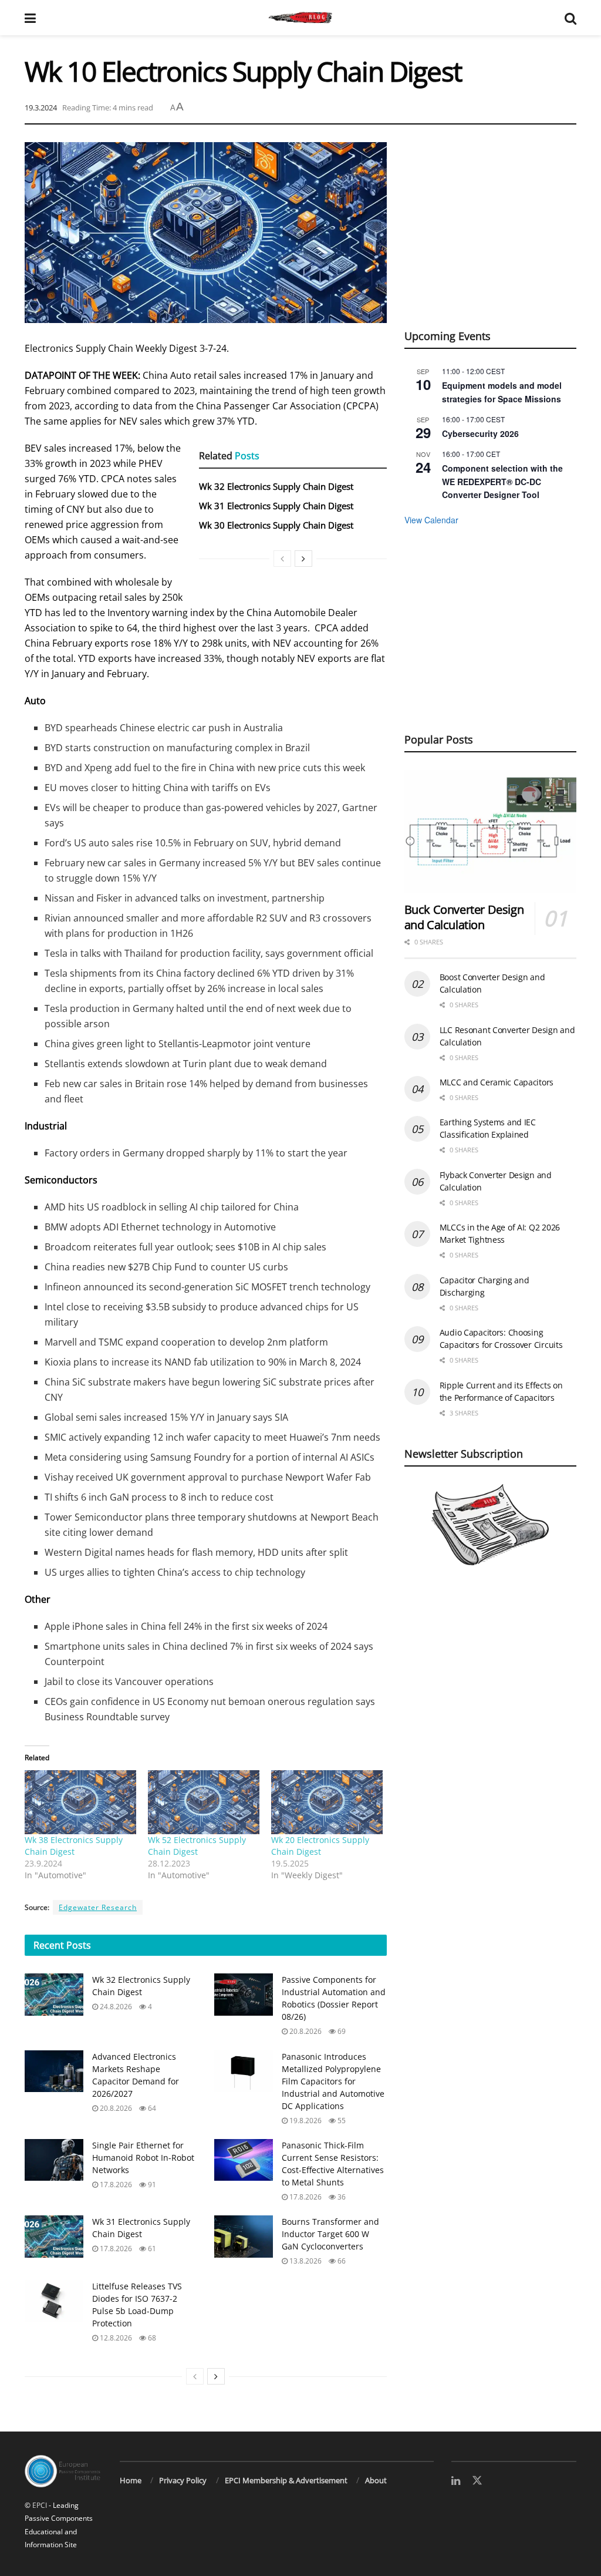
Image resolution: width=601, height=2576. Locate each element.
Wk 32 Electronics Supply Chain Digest (276, 486)
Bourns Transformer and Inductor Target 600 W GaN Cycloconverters (330, 2234)
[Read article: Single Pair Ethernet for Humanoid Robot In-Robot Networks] (54, 2160)
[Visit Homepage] (300, 18)
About (376, 2480)
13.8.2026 (305, 2261)
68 (151, 2338)
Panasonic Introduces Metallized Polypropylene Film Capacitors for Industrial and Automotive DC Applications (333, 2081)
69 (341, 2031)
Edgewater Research (98, 1907)
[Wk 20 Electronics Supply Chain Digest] (327, 1802)
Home (131, 2480)
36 (341, 2197)
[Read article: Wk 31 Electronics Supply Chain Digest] (54, 2237)
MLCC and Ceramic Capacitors (497, 1082)
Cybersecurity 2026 (480, 433)
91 (151, 2185)
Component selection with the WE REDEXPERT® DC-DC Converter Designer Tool (502, 481)
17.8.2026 (115, 2185)
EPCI (40, 2505)
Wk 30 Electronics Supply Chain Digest (276, 525)
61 (151, 2249)
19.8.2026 (305, 2121)
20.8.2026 (305, 2031)
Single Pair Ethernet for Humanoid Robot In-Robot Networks (143, 2158)
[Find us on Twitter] (477, 2481)
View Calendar (431, 520)
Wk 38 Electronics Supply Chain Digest (74, 1846)
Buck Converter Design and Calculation (464, 917)
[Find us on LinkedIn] (456, 2481)
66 (341, 2261)
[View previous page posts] (282, 559)
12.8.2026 (115, 2338)
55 (341, 2121)
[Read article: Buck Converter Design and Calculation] (490, 832)
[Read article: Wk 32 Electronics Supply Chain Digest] (54, 1995)
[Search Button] (570, 18)
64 (151, 2108)
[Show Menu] (30, 18)
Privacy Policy (183, 2480)
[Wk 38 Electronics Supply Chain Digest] (80, 1802)
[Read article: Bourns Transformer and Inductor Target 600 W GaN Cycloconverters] (244, 2237)
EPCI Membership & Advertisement (286, 2480)
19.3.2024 (41, 107)
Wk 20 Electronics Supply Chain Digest (320, 1846)
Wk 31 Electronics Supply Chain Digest (276, 506)
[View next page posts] (303, 559)
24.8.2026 (115, 2007)
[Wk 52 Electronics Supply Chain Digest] (204, 1802)
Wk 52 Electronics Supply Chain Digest (197, 1846)
